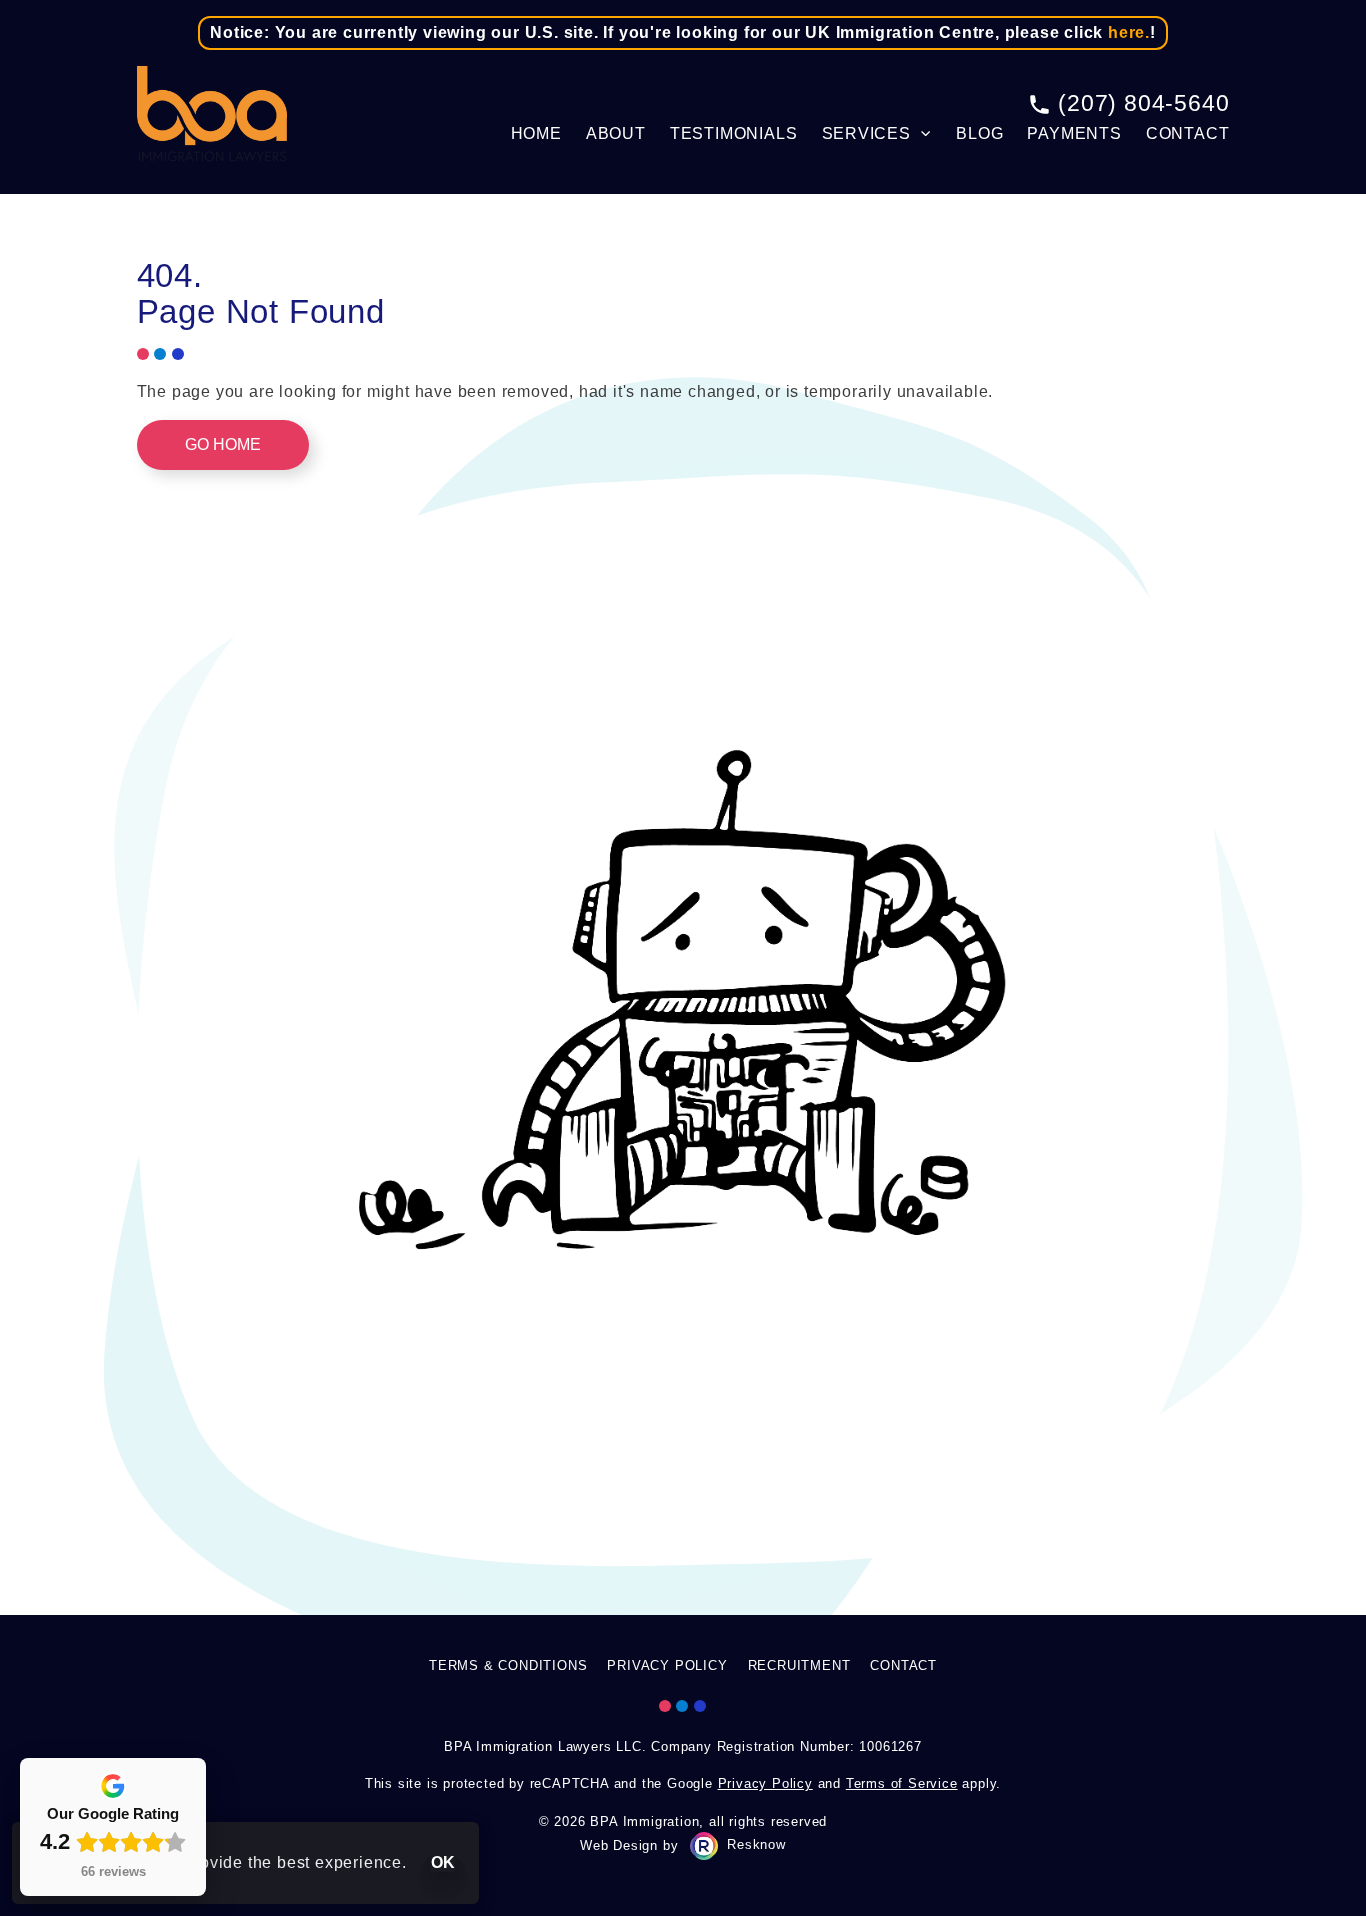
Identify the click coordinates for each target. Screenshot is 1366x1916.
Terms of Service (902, 1783)
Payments (1074, 133)
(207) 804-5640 (1143, 103)
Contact (1188, 133)
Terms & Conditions (508, 1665)
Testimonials (734, 133)
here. (1129, 32)
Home (536, 133)
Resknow (756, 1844)
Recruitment (799, 1665)
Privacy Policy (667, 1665)
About (616, 133)
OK (443, 1862)
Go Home (223, 444)
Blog (979, 133)
